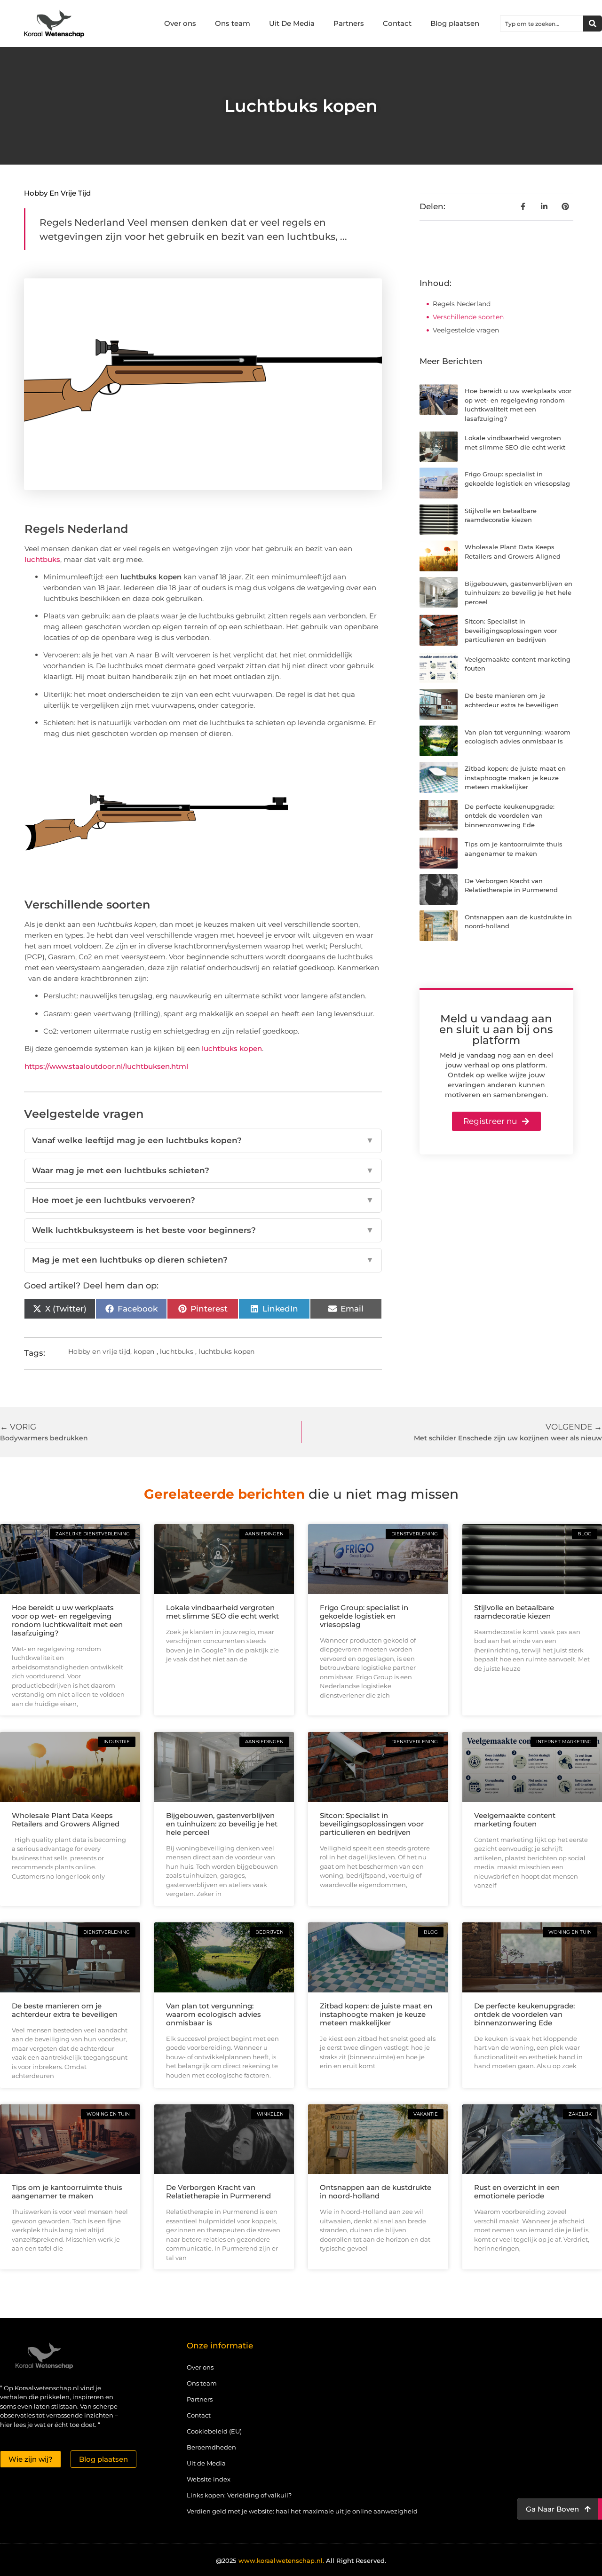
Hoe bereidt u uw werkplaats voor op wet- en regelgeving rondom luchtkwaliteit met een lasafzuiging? (67, 1620)
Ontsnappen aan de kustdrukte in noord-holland (376, 2192)
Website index (209, 2479)
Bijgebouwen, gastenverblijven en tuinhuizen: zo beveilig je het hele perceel (519, 593)
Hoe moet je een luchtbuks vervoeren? (203, 1200)
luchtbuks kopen (232, 1048)
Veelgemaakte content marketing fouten (515, 1820)
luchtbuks (42, 559)
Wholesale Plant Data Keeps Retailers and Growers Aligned (66, 1820)
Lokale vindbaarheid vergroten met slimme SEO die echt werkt (222, 1612)
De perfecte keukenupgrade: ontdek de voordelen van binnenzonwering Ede (510, 816)
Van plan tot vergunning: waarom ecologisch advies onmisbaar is (214, 2014)
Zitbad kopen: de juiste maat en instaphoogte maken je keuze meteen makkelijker (515, 778)
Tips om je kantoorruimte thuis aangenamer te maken (67, 2192)
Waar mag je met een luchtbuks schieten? (203, 1170)
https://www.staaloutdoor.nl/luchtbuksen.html (106, 1066)
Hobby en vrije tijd (57, 193)
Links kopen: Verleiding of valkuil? (239, 2495)
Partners (349, 23)
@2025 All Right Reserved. (301, 2560)
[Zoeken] (593, 24)
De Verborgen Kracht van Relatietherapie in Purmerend (218, 2192)
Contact (397, 23)
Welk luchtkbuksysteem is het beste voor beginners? (203, 1230)
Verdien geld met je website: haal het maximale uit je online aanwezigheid (302, 2511)
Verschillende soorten (468, 317)
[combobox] (542, 24)
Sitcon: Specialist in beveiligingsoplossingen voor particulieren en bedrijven (511, 630)
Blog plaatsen (455, 23)
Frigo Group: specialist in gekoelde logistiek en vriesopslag (364, 1616)
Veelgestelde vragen (466, 330)
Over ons (180, 23)
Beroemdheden (211, 2447)
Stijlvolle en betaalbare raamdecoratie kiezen (514, 1612)
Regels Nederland (462, 304)
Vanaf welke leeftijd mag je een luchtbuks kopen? (203, 1140)
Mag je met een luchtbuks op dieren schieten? (203, 1260)
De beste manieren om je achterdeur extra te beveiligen (65, 2010)
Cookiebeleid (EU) (214, 2431)
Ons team (233, 23)
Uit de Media (206, 2463)
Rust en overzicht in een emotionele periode (517, 2192)
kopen (144, 1351)
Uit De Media (292, 23)
